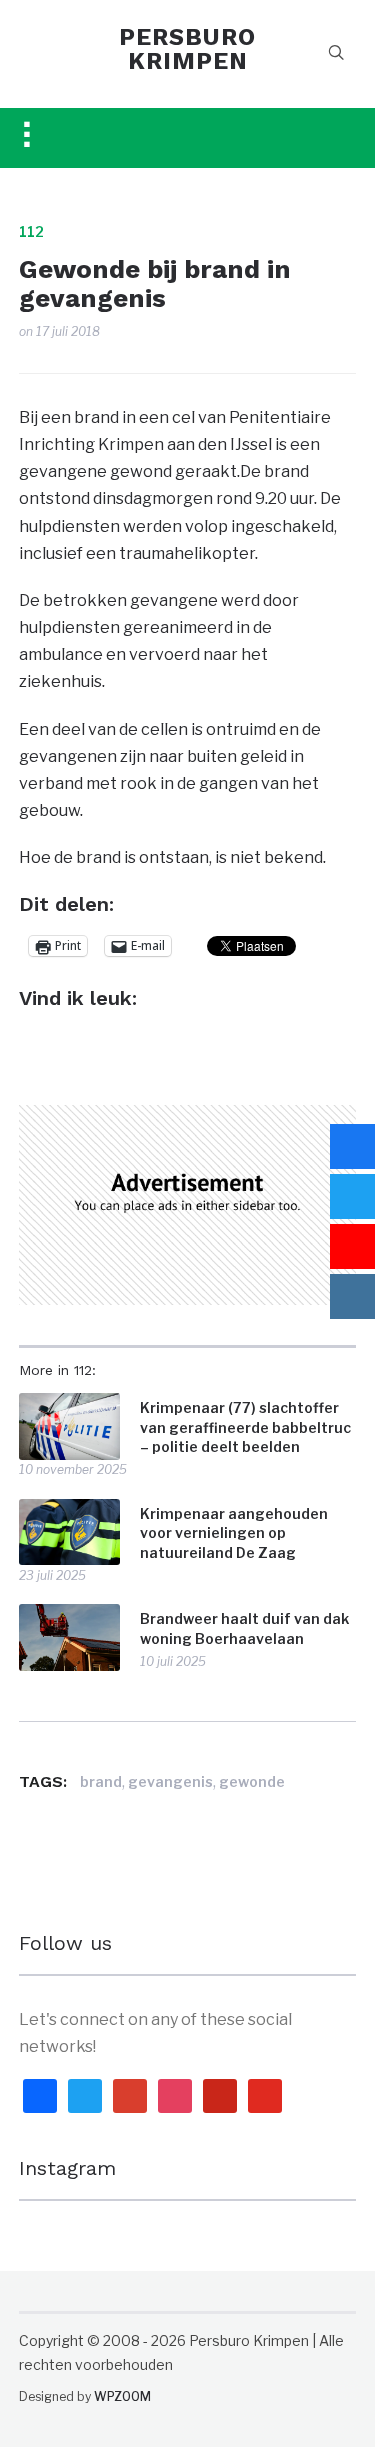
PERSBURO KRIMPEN (187, 49)
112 (31, 231)
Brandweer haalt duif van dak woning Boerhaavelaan (244, 1628)
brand (101, 1781)
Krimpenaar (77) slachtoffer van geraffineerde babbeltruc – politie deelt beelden (245, 1427)
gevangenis (170, 1781)
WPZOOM (122, 2396)
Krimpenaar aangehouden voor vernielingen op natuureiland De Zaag (234, 1533)
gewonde (252, 1781)
